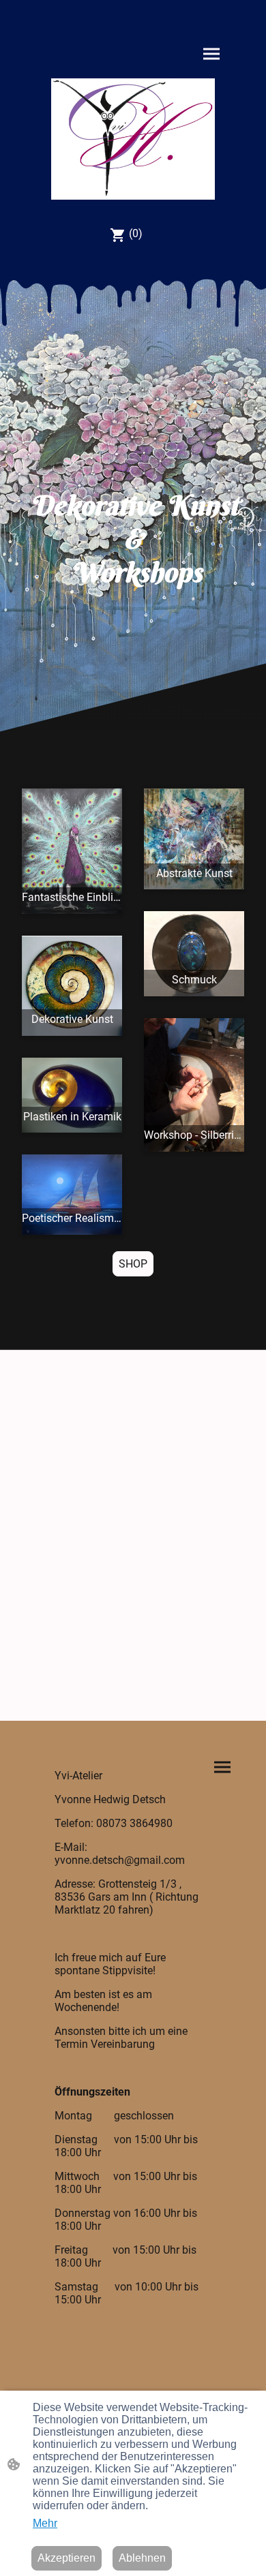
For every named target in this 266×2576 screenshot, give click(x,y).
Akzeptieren (66, 2558)
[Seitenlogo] (133, 139)
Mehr (45, 2523)
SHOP (133, 1264)
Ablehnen (142, 2558)
